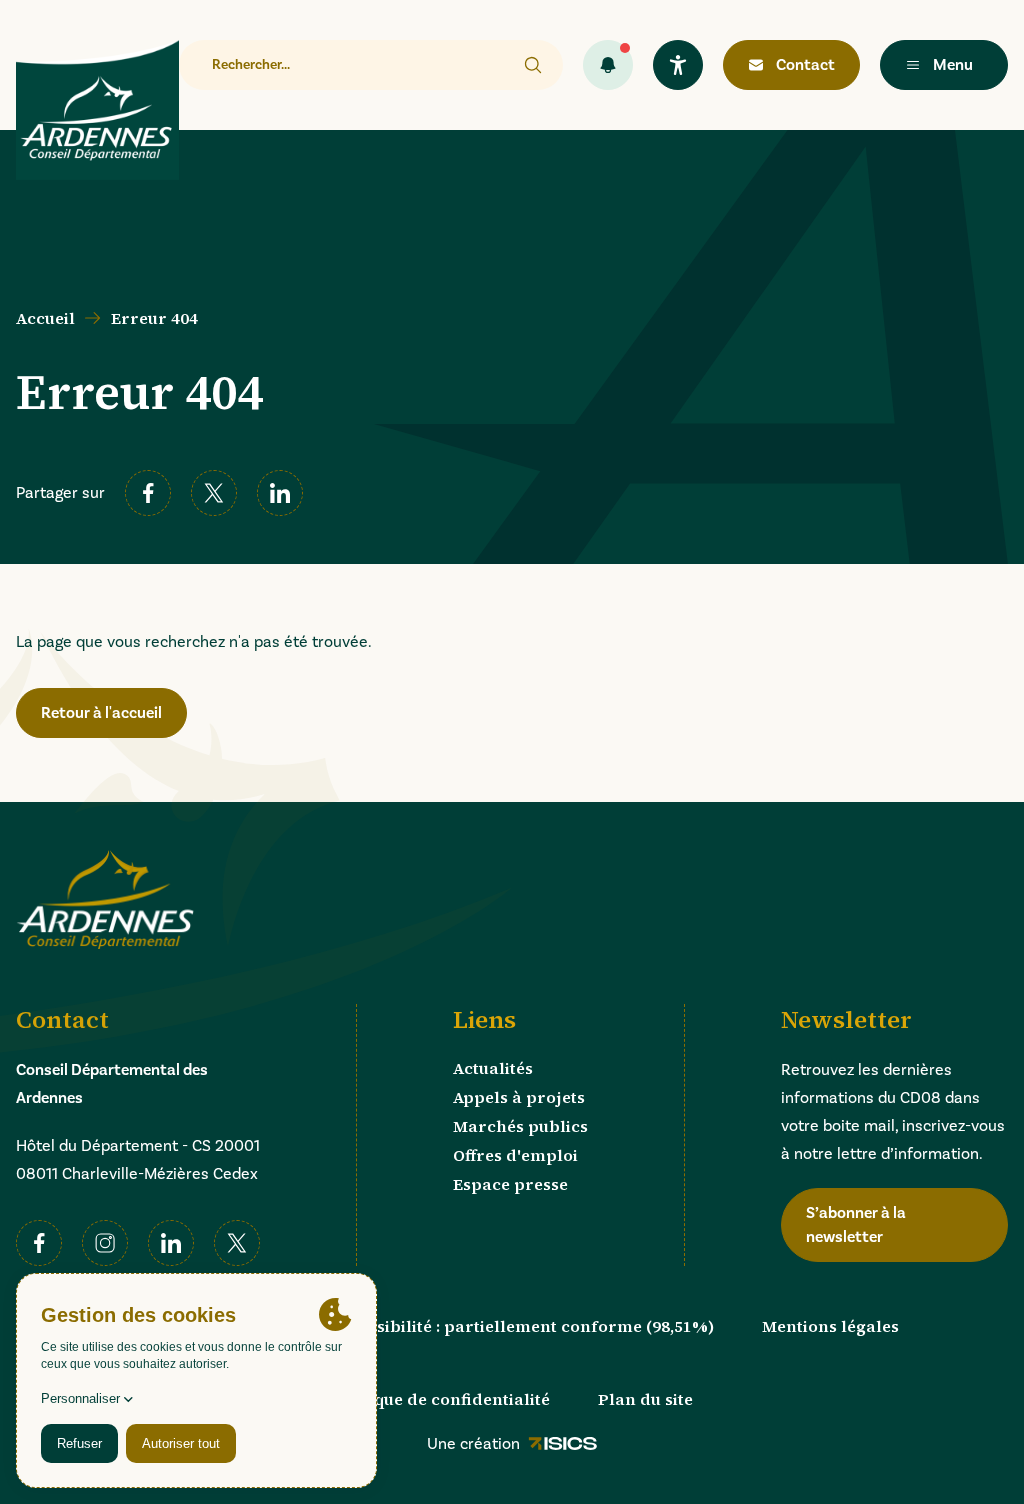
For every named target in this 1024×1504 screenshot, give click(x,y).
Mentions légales (830, 1326)
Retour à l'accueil (101, 713)
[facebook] (148, 493)
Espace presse (510, 1184)
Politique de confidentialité (440, 1399)
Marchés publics (520, 1126)
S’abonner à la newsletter (856, 1225)
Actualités (493, 1068)
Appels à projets (519, 1097)
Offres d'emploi (515, 1155)
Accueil (45, 318)
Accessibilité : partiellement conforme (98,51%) (522, 1326)
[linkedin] (280, 493)
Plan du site (645, 1399)
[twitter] (214, 493)
